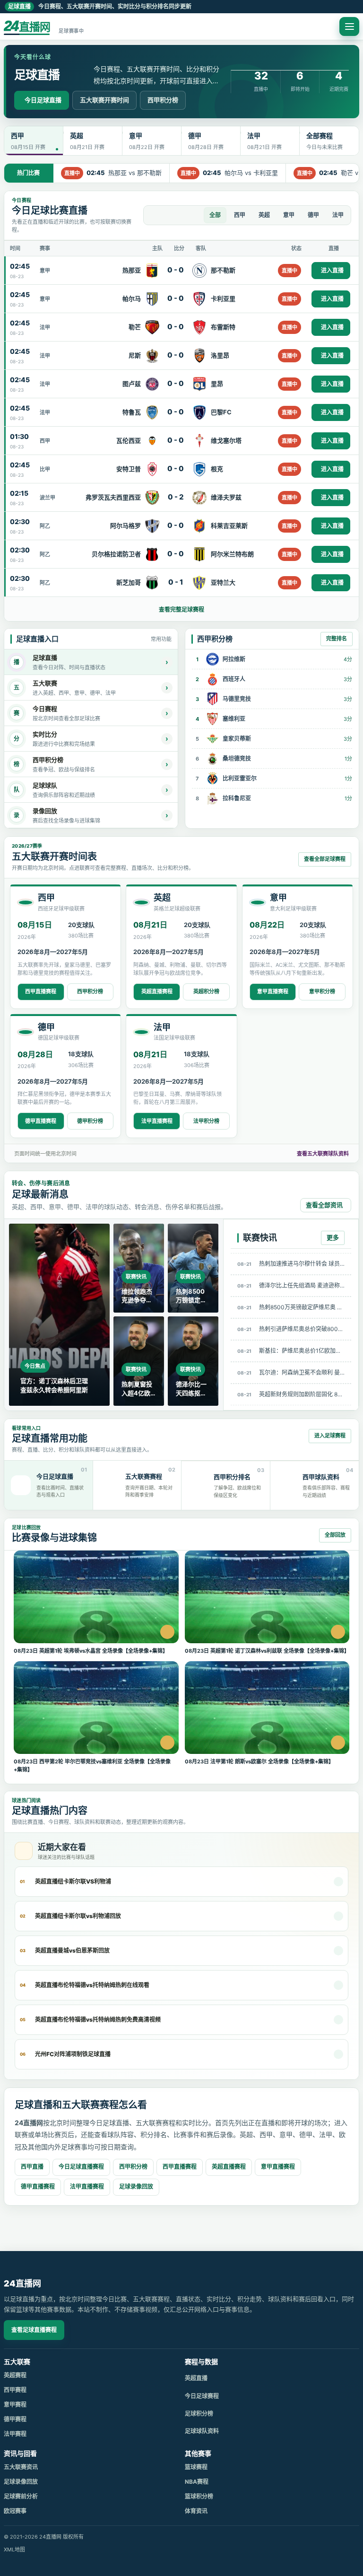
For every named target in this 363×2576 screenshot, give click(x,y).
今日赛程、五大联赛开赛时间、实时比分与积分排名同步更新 (100, 6)
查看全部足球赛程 (325, 859)
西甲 (240, 215)
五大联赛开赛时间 (104, 100)
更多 (333, 1237)
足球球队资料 (202, 2431)
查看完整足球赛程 (181, 609)
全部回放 (335, 1535)
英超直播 (196, 2378)
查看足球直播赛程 (34, 2330)
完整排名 (337, 639)
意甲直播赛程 (273, 991)
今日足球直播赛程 (81, 2167)
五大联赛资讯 (21, 2467)
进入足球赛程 (330, 1436)
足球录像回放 (136, 2186)
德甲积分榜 (90, 1121)
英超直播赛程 (157, 991)
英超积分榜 (206, 991)
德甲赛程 (15, 2419)
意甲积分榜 (322, 991)
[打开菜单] (349, 26)
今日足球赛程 (202, 2396)
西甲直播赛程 (41, 991)
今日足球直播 (43, 100)
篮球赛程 (196, 2467)
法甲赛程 (15, 2434)
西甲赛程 (15, 2390)
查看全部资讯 (324, 1205)
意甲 (289, 215)
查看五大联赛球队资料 (323, 1154)
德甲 (313, 215)
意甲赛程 (15, 2405)
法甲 (338, 215)
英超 (264, 215)
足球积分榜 (199, 2414)
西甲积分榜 (163, 100)
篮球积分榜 (199, 2496)
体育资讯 (196, 2511)
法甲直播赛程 (157, 1121)
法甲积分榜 (206, 1121)
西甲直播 (32, 2167)
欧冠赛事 (15, 2511)
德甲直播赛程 (41, 1121)
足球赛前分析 (21, 2496)
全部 (215, 215)
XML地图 (14, 2550)
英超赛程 (15, 2375)
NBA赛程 (197, 2482)
